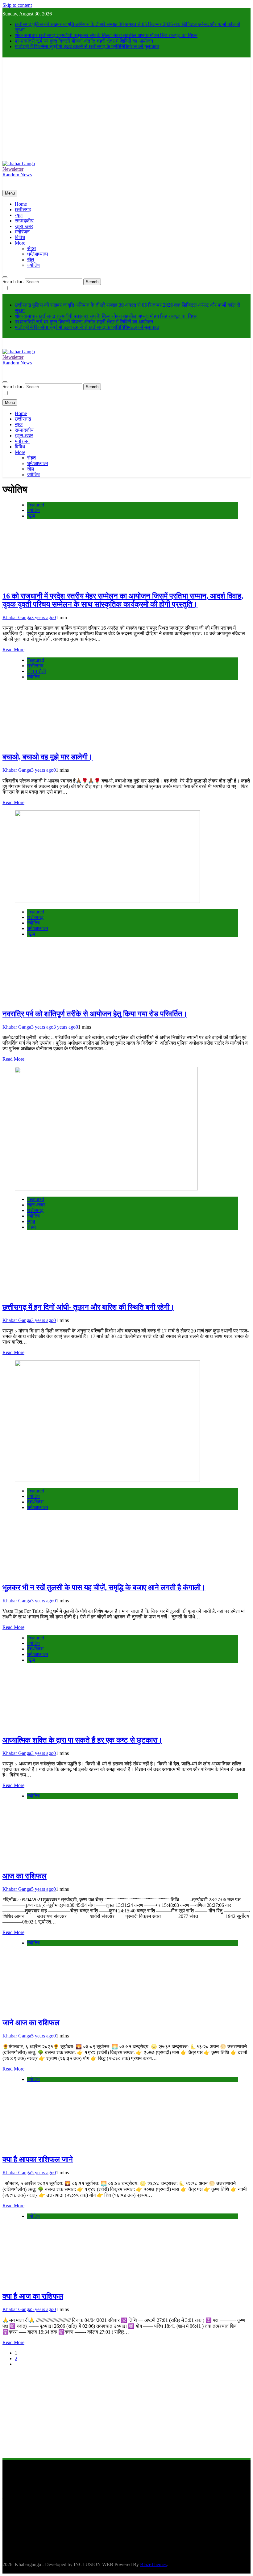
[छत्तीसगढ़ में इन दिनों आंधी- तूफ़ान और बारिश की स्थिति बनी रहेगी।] (106, 1189)
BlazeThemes (153, 2564)
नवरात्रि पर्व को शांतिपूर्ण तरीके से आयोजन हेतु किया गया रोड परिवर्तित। (95, 1014)
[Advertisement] (126, 115)
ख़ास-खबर (24, 226)
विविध (20, 237)
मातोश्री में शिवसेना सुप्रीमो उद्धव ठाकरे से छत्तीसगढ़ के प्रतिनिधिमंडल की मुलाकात (87, 46)
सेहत (31, 248)
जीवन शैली (37, 671)
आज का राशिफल (25, 1876)
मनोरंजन (22, 232)
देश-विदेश (35, 1502)
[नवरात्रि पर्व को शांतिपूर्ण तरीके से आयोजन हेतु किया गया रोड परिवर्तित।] (107, 901)
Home (21, 204)
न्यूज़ (19, 215)
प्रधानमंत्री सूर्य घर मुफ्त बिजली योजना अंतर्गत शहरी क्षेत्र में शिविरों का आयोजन (84, 41)
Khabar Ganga (17, 617)
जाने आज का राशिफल (31, 2023)
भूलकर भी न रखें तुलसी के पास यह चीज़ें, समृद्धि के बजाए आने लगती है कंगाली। (104, 1588)
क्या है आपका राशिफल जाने (38, 2159)
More (20, 243)
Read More (13, 650)
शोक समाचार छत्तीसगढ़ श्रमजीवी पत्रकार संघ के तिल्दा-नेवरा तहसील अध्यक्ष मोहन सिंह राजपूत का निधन (106, 35)
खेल (31, 260)
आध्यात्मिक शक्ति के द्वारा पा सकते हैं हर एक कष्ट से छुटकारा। (82, 1740)
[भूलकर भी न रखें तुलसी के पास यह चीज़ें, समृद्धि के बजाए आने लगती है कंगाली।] (107, 1480)
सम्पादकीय (24, 221)
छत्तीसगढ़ (23, 210)
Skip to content (17, 5)
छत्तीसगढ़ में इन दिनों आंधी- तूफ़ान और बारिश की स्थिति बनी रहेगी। (88, 1307)
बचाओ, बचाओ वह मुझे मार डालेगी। (48, 757)
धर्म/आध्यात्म (37, 254)
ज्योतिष (33, 265)
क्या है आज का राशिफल (33, 2296)
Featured (36, 505)
